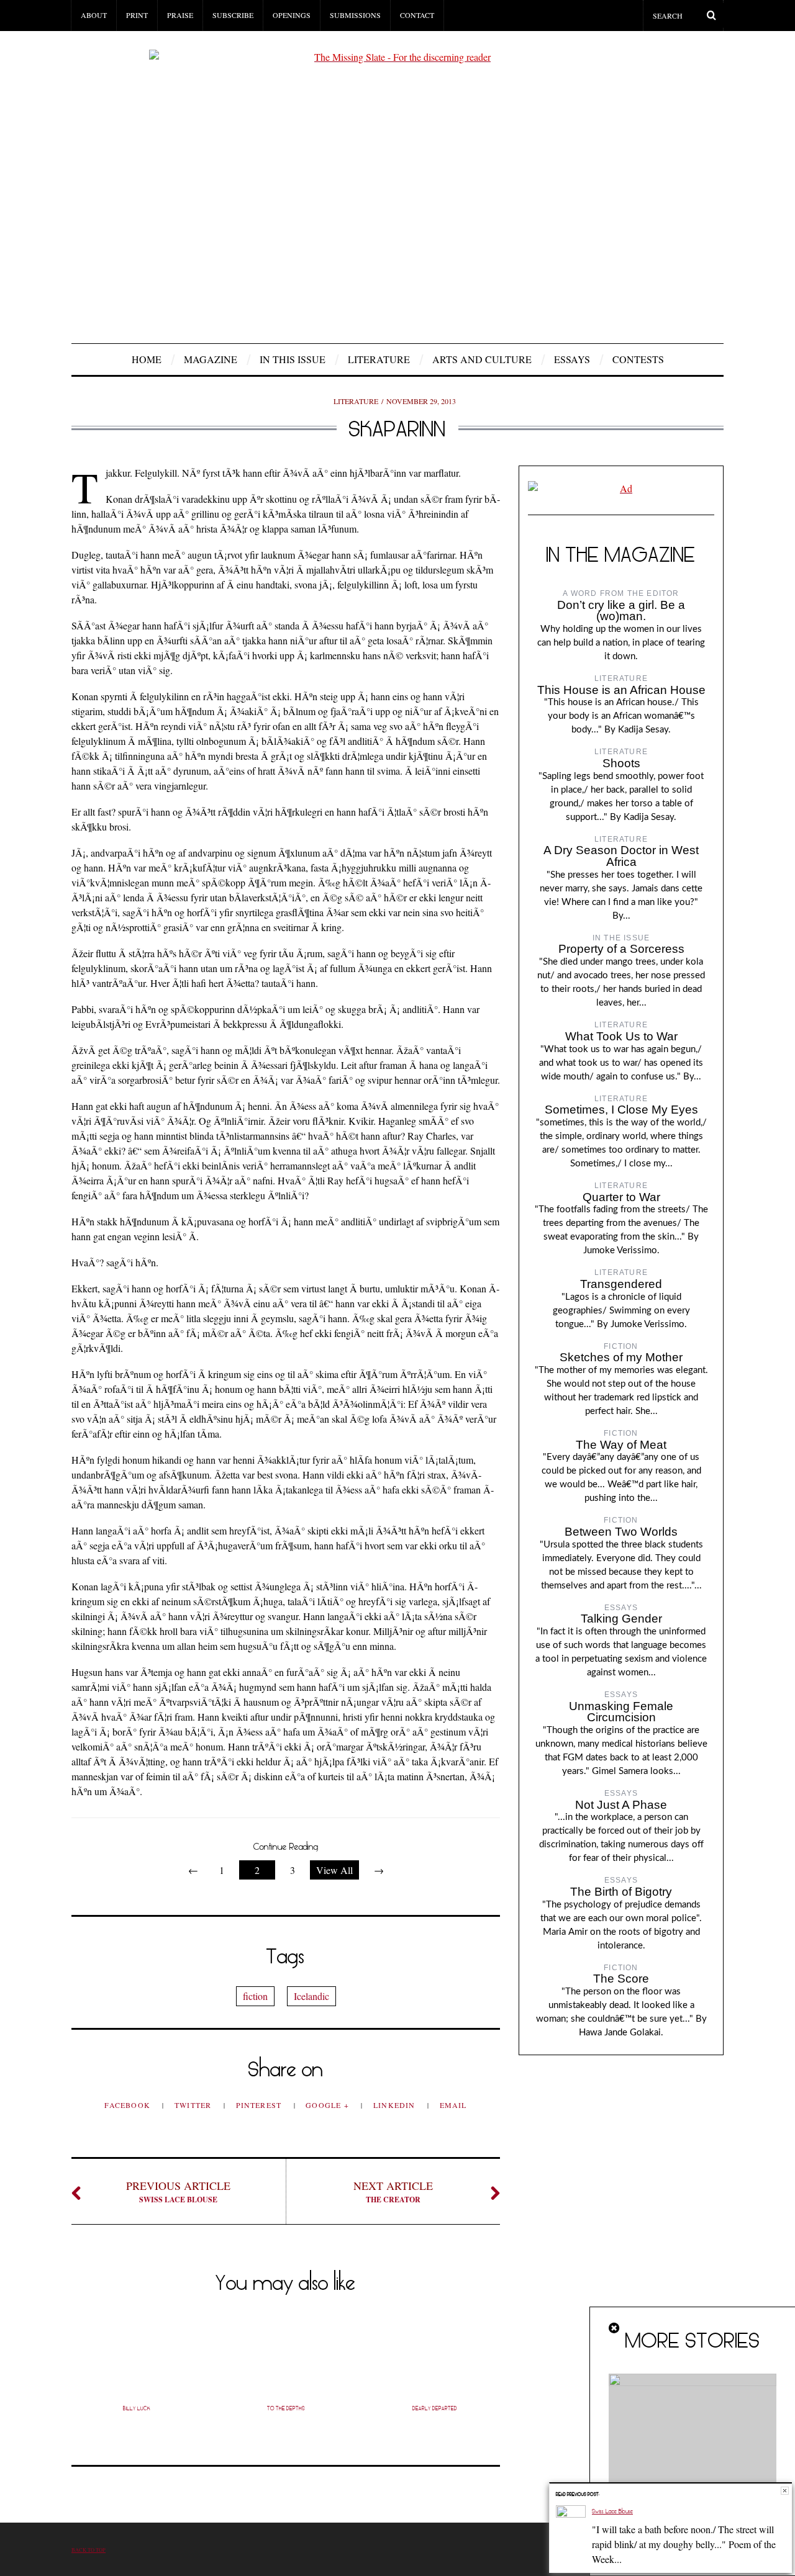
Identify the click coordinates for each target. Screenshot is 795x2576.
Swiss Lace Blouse (178, 2191)
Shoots (621, 763)
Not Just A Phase (621, 1805)
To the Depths (286, 2408)
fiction (255, 1996)
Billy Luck (137, 2408)
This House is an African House (621, 690)
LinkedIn (396, 2105)
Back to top (89, 2550)
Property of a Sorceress (621, 949)
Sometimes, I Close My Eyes (621, 1110)
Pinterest (260, 2105)
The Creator (393, 2191)
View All (334, 1870)
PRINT (137, 15)
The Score (621, 1979)
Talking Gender (621, 1619)
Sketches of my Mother (621, 1357)
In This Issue (293, 359)
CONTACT (417, 15)
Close (785, 2491)
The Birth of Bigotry (621, 1892)
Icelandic (311, 1996)
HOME (147, 359)
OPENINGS (292, 15)
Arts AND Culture (482, 359)
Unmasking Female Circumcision (621, 1712)
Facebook (129, 2105)
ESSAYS (572, 359)
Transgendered (621, 1284)
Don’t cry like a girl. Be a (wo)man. (621, 611)
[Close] (615, 2328)
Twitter (194, 2105)
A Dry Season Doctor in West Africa (621, 856)
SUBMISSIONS (355, 15)
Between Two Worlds (621, 1532)
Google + (329, 2105)
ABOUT (94, 15)
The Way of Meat (621, 1445)
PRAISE (180, 15)
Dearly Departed (435, 2408)
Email (453, 2105)
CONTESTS (638, 359)
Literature (379, 359)
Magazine (211, 359)
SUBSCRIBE (233, 15)
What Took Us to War (621, 1036)
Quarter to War (621, 1197)
